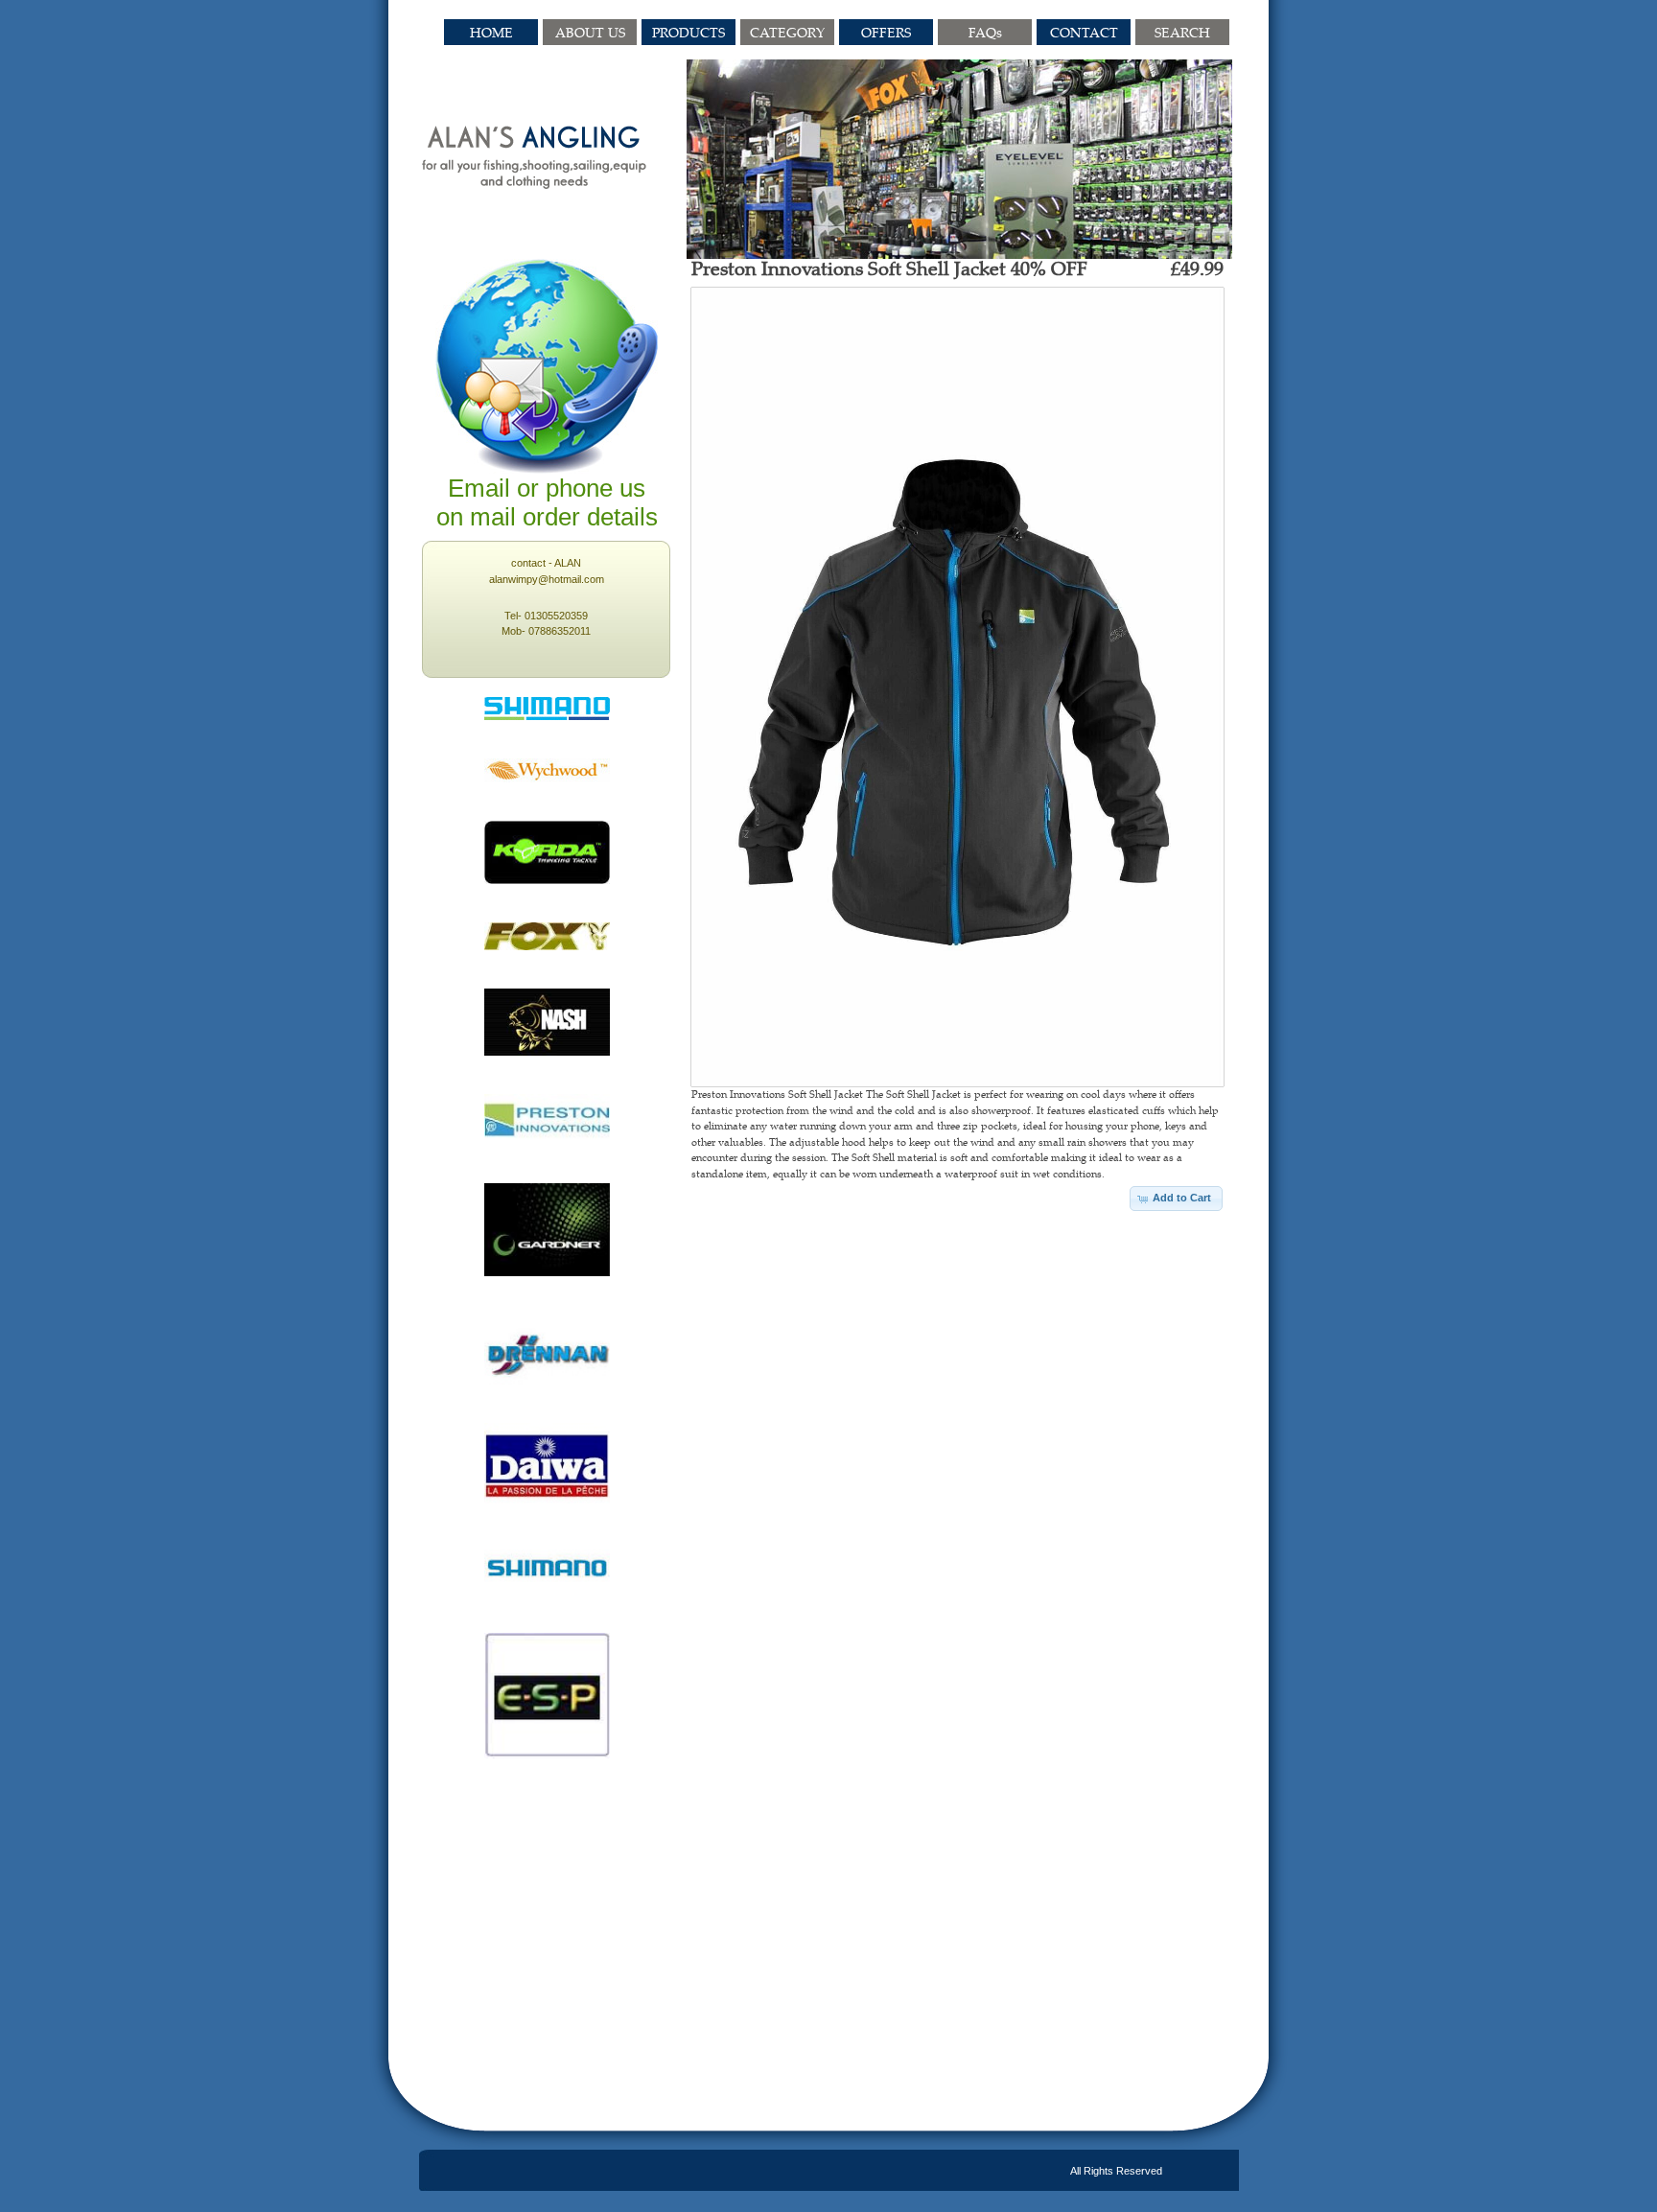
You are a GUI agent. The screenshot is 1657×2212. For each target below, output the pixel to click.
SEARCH (1182, 32)
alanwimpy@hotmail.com (547, 579)
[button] (1176, 1199)
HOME (491, 32)
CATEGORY (787, 32)
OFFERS (886, 32)
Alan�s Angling (535, 157)
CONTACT (1084, 32)
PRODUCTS (688, 32)
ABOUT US (590, 32)
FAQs (985, 32)
